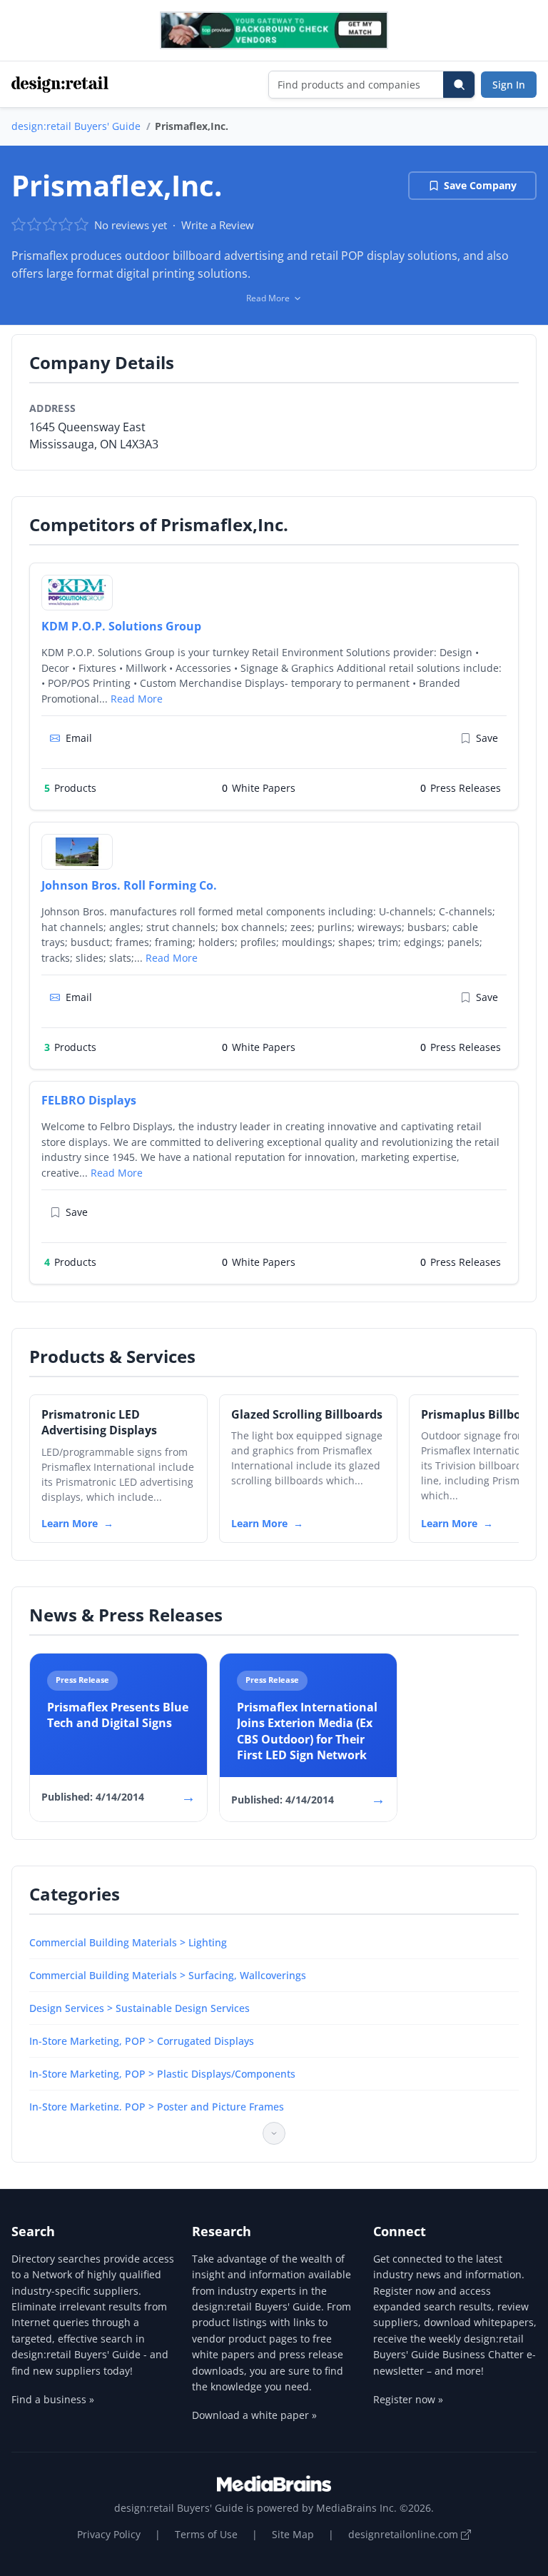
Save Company (480, 185)
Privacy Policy (109, 2534)
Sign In (509, 85)
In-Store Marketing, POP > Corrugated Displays (142, 2041)
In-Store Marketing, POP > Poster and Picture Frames (157, 2107)
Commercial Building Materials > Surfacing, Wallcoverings (168, 1975)
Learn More (70, 1523)
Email (79, 738)
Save (487, 738)
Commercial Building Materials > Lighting (128, 1942)
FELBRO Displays (89, 1100)
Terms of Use (206, 2534)
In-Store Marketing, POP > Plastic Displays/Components (162, 2074)
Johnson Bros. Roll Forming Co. (129, 885)
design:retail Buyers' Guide (76, 126)
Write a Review (218, 225)
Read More (137, 699)
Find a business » (53, 2399)
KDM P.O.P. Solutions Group (121, 626)
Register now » (408, 2399)
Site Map (293, 2534)
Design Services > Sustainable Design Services (139, 2008)
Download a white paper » (254, 2415)
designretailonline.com (405, 2534)
